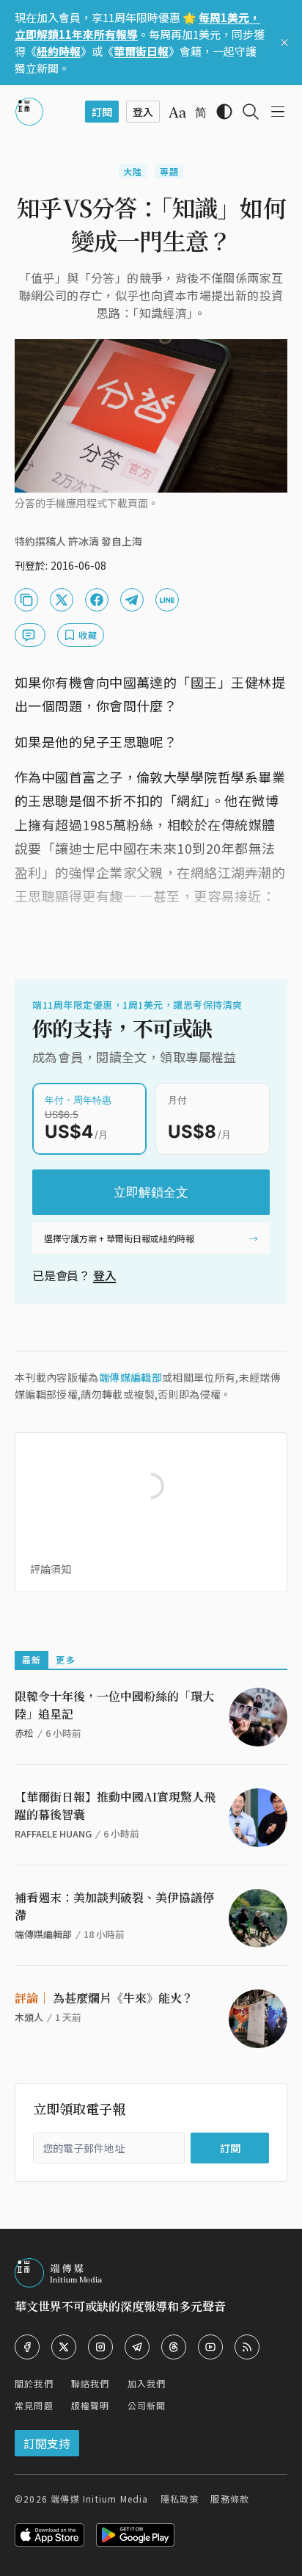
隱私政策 (180, 2499)
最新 (32, 1659)
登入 (105, 1275)
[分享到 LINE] (167, 600)
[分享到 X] (62, 600)
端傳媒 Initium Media (99, 2499)
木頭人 (29, 2017)
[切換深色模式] (224, 112)
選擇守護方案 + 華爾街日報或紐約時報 (119, 1238)
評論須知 (51, 1569)
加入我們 (147, 2383)
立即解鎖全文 (151, 1192)
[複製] (26, 600)
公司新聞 (147, 2405)
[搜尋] (251, 112)
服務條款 (230, 2499)
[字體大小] (177, 112)
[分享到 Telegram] (132, 600)
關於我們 (34, 2383)
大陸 (133, 171)
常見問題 (34, 2405)
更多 (65, 1659)
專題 (169, 171)
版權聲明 (91, 2405)
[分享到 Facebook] (97, 600)
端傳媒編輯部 (130, 1377)
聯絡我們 (91, 2383)
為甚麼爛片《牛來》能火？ (104, 1998)
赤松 (24, 1733)
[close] (284, 43)
